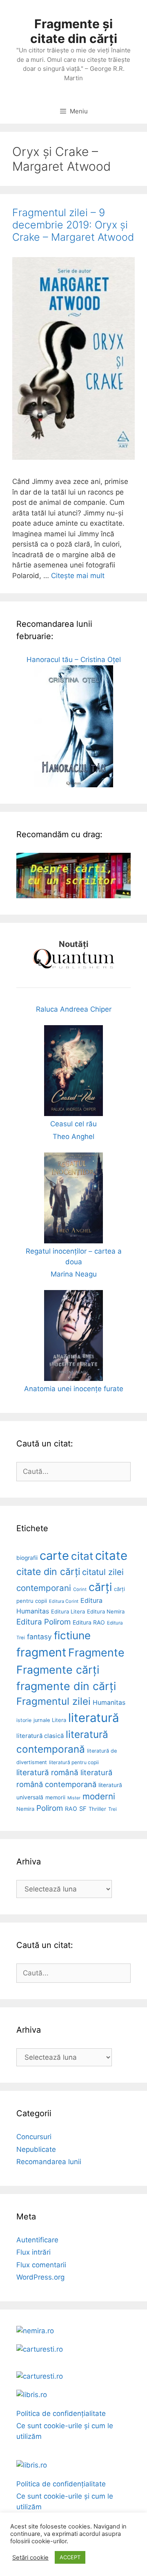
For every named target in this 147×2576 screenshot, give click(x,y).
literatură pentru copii (74, 1762)
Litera (59, 1720)
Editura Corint (64, 1601)
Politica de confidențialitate (61, 2413)
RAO (71, 1809)
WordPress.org (40, 2277)
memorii (55, 1797)
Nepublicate (36, 2149)
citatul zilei (103, 1572)
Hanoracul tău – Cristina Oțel (74, 660)
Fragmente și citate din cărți (74, 31)
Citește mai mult (78, 576)
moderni (99, 1796)
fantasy (39, 1637)
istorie (24, 1720)
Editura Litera (68, 1611)
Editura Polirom (43, 1622)
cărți (100, 1587)
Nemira (25, 1809)
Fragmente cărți (58, 1670)
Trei (112, 1809)
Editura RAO (89, 1622)
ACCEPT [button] (70, 2557)
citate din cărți (48, 1572)
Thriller (97, 1809)
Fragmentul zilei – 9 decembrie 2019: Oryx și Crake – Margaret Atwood (73, 225)
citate (111, 1556)
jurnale (42, 1720)
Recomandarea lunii (49, 2162)
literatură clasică (40, 1736)
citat (82, 1556)
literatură (94, 1718)
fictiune (72, 1635)
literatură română (47, 1773)
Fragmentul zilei (53, 1701)
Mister (74, 1798)
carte (54, 1556)
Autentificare (37, 2240)
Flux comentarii (41, 2265)
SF (83, 1809)
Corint (80, 1589)
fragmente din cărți (66, 1686)
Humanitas (109, 1703)
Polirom (50, 1808)
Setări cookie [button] (30, 2558)
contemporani (44, 1588)
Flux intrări (33, 2252)
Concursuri (34, 2137)
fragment (41, 1652)
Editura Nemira (106, 1611)
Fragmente (96, 1652)
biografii (27, 1558)
